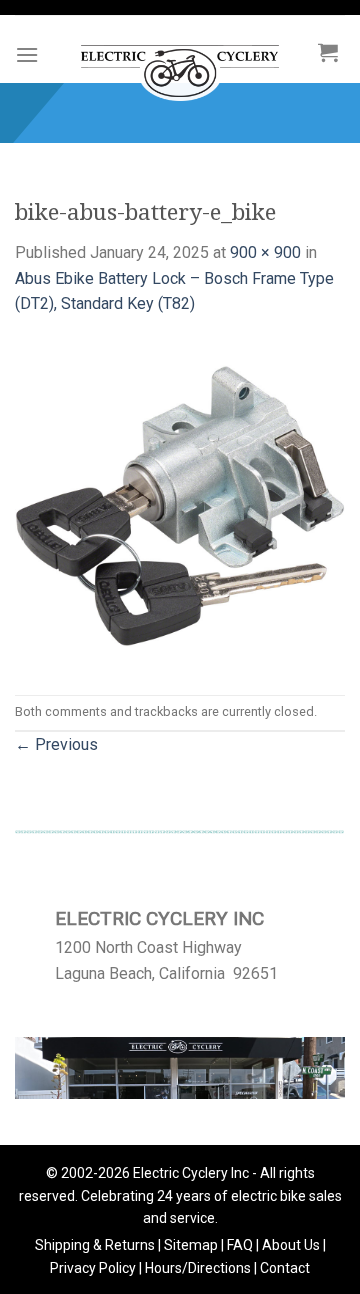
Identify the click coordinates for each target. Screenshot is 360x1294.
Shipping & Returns (95, 1245)
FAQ (240, 1245)
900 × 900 (265, 252)
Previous (56, 744)
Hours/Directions (198, 1268)
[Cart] (328, 52)
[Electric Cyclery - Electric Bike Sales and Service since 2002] (180, 63)
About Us (291, 1245)
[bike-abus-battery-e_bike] (180, 504)
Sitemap (191, 1245)
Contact (285, 1268)
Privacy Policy (93, 1268)
